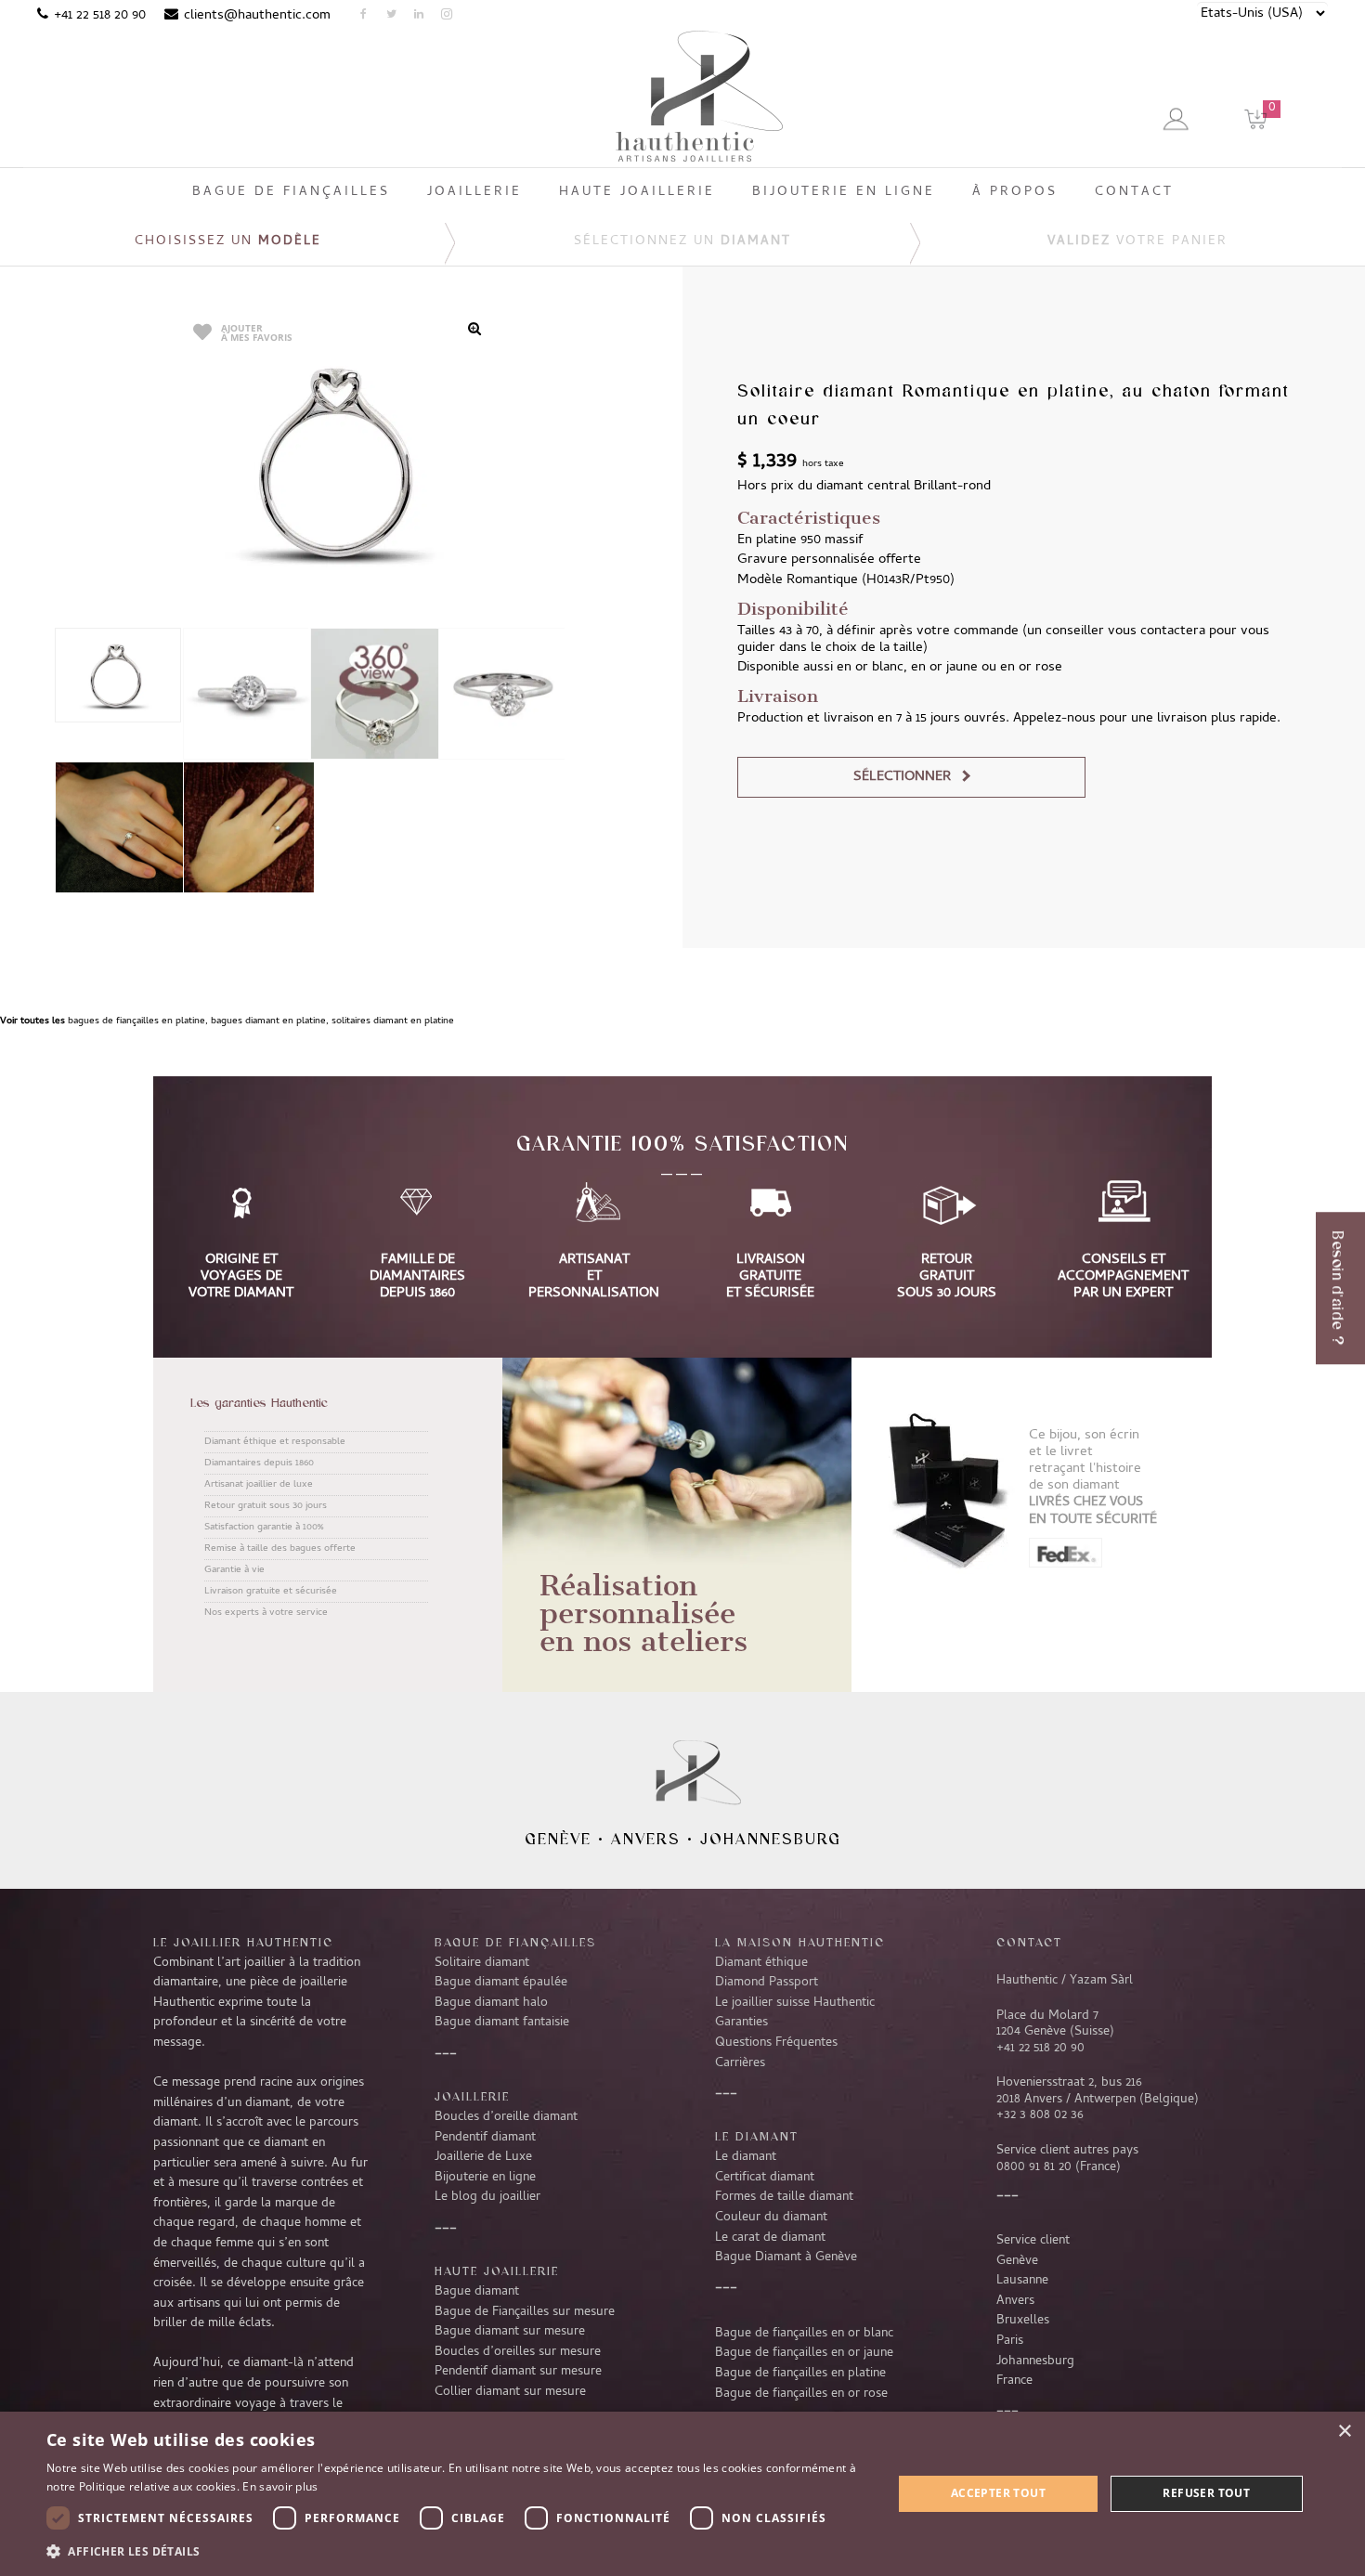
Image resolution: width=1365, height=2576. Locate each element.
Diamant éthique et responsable (275, 1442)
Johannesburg (771, 1839)
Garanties (741, 2023)
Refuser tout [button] (1206, 2493)
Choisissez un (228, 242)
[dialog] (682, 2494)
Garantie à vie (234, 1570)
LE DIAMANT (757, 2136)
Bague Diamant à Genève (786, 2257)
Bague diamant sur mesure (510, 2332)
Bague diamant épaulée (501, 1983)
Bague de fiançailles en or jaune (804, 2353)
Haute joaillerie (497, 2270)
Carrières (740, 2063)
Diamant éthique (761, 1963)
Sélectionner (902, 777)
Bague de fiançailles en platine (800, 2374)
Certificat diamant (765, 2178)
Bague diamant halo (491, 2003)
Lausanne (1022, 2281)
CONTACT (1029, 1942)
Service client (1033, 2241)
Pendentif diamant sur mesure (518, 2372)
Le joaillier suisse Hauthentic (795, 2003)
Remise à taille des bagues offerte (280, 1549)
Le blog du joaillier (487, 2197)
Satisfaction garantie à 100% (264, 1528)
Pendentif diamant (485, 2138)
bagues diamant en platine (268, 1021)
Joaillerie (472, 2096)
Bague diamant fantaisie (502, 2023)
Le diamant (746, 2157)
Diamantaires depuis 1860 (259, 1464)
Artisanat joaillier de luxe (259, 1485)
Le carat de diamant (770, 2238)
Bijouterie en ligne (485, 2178)
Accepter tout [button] (998, 2493)
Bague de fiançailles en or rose (801, 2394)
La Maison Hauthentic (800, 1942)
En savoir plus (280, 2486)
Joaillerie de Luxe (483, 2157)
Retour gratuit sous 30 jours (266, 1506)
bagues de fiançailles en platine (136, 1021)
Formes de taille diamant (784, 2197)
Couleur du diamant (771, 2218)
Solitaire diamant (482, 1963)
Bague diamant (477, 2292)
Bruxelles (1023, 2321)
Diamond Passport (767, 1983)
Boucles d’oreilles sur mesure (518, 2352)
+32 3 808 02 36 (1040, 2115)
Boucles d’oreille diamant (506, 2117)
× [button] (1344, 2432)
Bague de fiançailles (515, 1942)
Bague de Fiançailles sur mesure (525, 2312)
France (1014, 2381)
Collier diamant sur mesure (510, 2392)
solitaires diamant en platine (393, 1021)
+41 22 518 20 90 (100, 16)
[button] (457, 2551)
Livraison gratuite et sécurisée (271, 1592)
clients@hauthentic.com (257, 16)
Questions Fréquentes (776, 2043)
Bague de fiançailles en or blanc (804, 2334)
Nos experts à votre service (266, 1613)
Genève (558, 1839)
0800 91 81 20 (1034, 2167)
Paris (1010, 2341)
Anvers (646, 1839)
